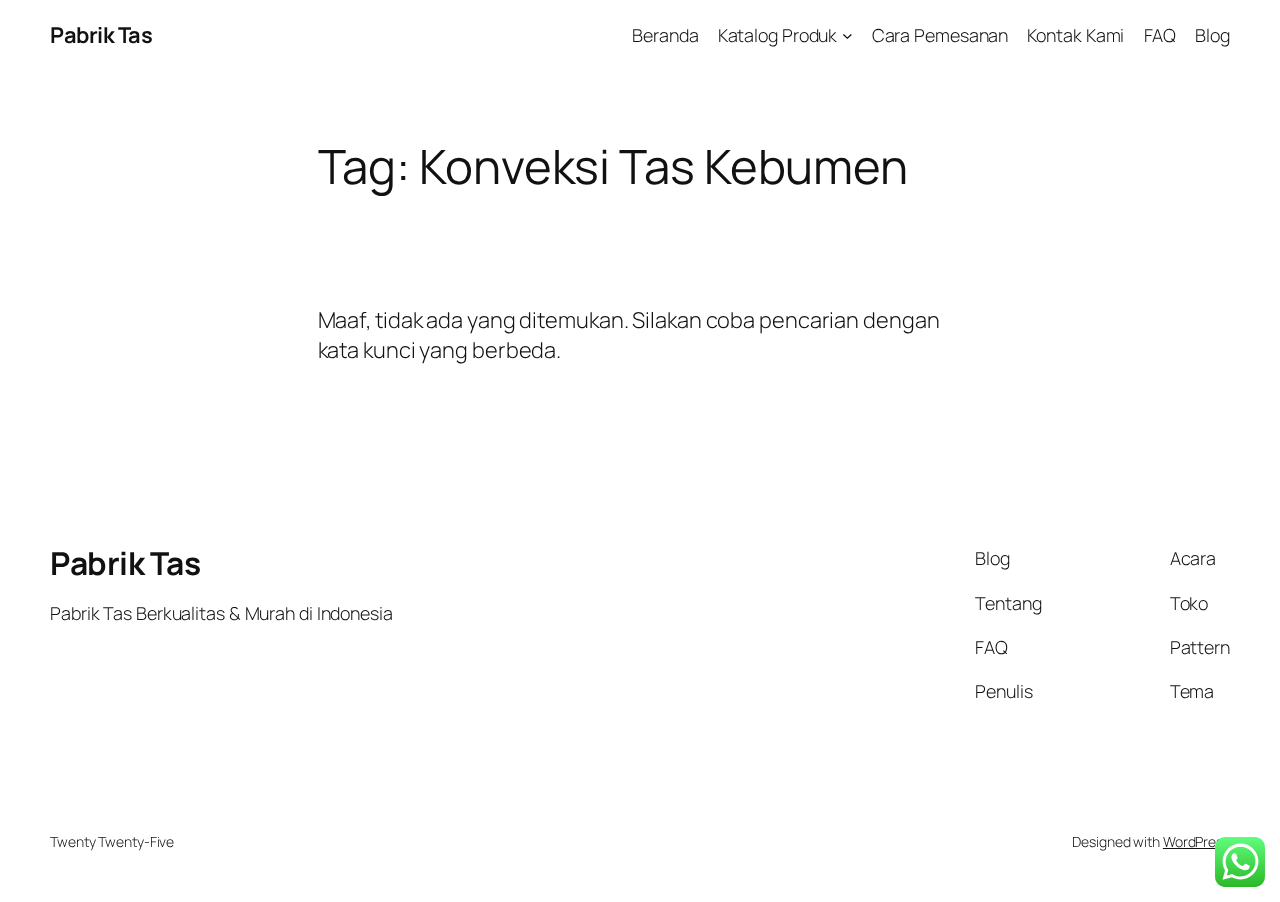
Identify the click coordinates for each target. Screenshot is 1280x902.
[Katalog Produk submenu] (847, 35)
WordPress (1196, 841)
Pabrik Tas (101, 35)
